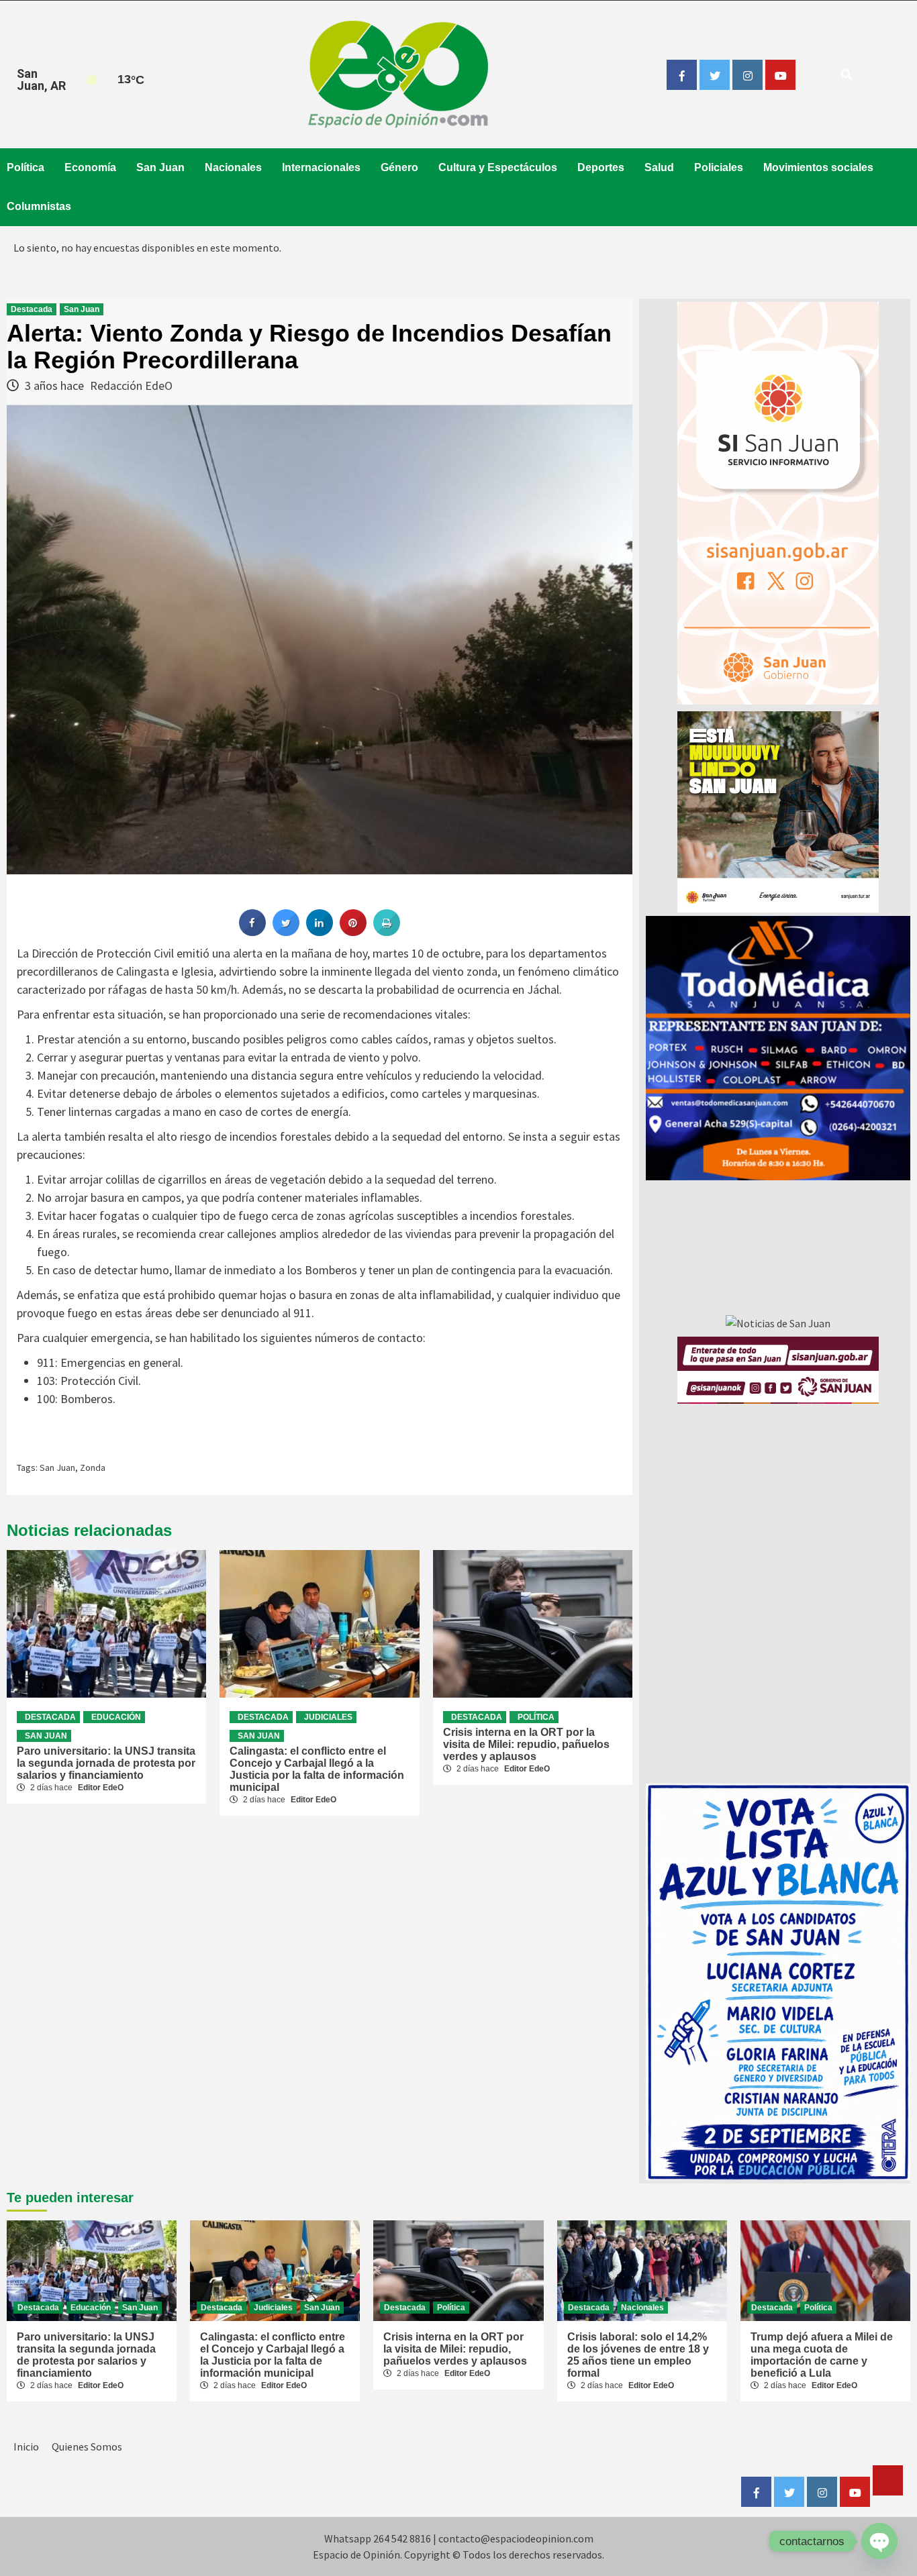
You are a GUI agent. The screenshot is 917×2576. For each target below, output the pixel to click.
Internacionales (321, 167)
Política (26, 167)
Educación (116, 1717)
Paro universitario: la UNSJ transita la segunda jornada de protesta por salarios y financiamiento (106, 1763)
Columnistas (39, 206)
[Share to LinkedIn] (320, 932)
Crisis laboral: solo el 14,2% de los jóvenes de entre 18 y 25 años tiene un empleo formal (638, 2355)
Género (399, 167)
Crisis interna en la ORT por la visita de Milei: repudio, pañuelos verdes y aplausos (526, 1744)
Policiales (719, 167)
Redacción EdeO (131, 385)
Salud (659, 167)
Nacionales (233, 167)
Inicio (26, 2446)
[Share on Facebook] (252, 932)
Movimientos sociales (818, 167)
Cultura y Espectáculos (498, 167)
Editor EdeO (101, 1788)
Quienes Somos (87, 2446)
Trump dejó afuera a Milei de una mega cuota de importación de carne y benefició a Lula (822, 2355)
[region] (778, 1048)
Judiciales (328, 1717)
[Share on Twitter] (286, 932)
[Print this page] (387, 932)
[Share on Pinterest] (353, 932)
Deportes (601, 167)
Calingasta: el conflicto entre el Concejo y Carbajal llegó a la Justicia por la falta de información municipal (317, 1769)
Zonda (93, 1467)
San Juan (160, 167)
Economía (90, 167)
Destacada (32, 309)
